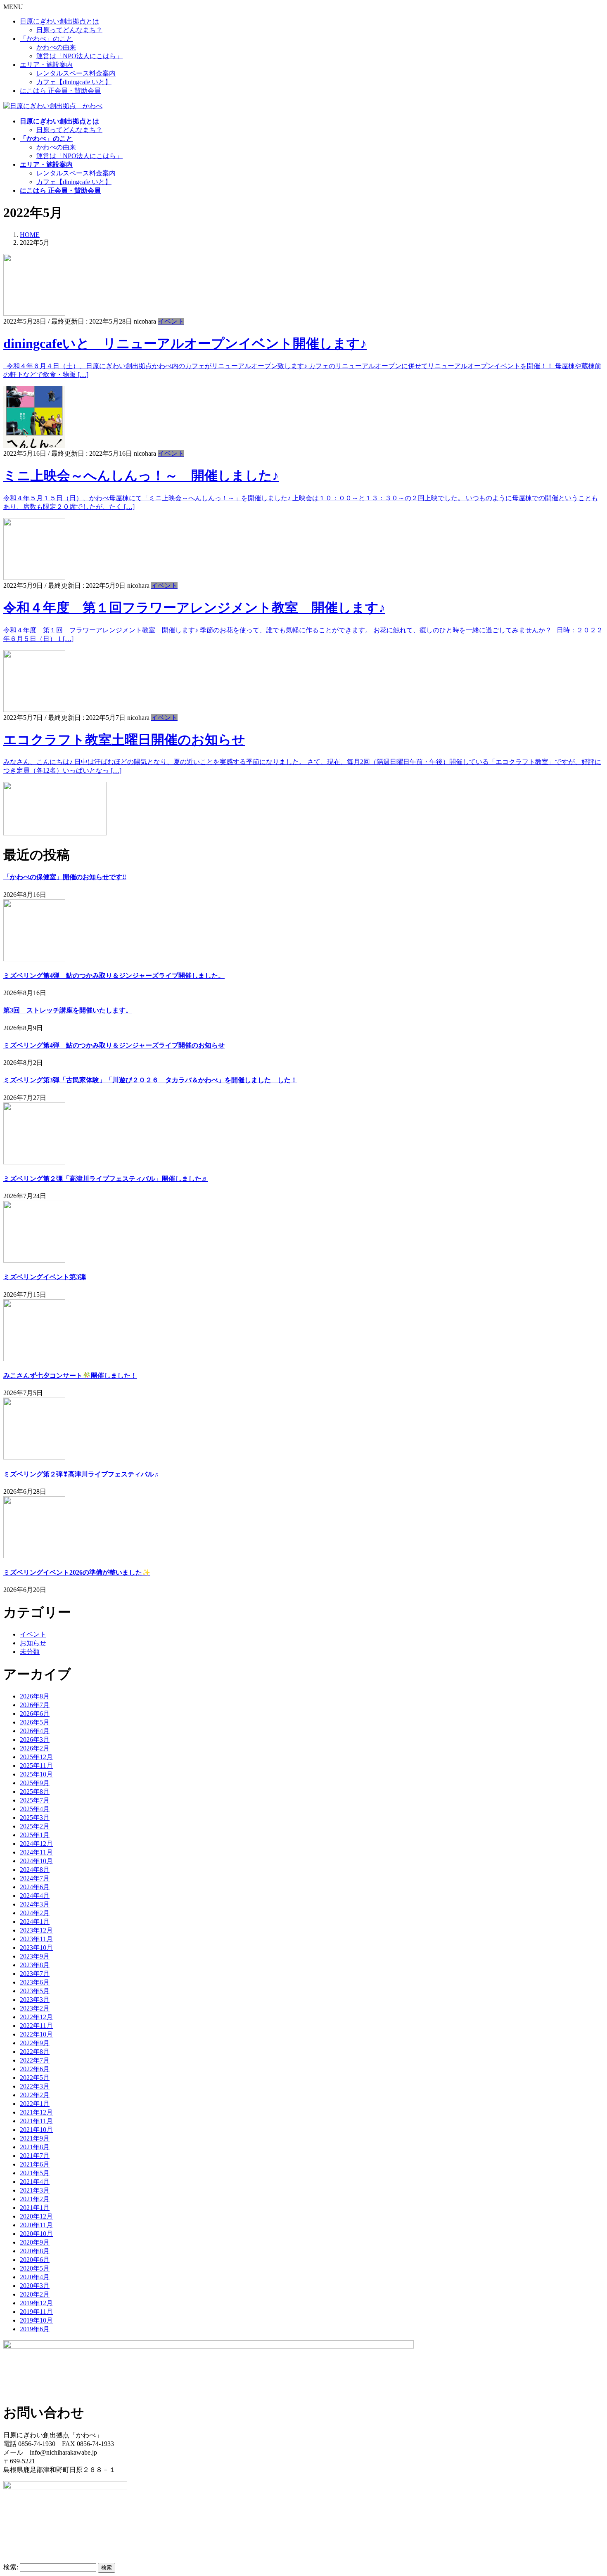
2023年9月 (35, 1956)
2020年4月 (35, 2277)
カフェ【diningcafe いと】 (74, 82)
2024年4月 (35, 1896)
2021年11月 (36, 2121)
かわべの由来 (56, 47)
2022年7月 (35, 2060)
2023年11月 (36, 1939)
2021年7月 (35, 2156)
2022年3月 (35, 2086)
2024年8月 (35, 1870)
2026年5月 (35, 1722)
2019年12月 (36, 2303)
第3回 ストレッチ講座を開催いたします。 (68, 1010)
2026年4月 (35, 1731)
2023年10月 (36, 1948)
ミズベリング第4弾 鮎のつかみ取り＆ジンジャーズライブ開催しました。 (114, 976)
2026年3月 (35, 1740)
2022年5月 (35, 2078)
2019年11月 (36, 2312)
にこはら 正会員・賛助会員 (60, 91)
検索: (11, 2567)
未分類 (30, 1652)
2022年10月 (36, 2034)
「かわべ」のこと (46, 39)
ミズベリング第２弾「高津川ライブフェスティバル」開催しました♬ (106, 1179)
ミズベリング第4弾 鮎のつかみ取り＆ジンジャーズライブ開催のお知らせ (114, 1045)
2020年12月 (36, 2216)
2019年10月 (36, 2320)
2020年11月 (36, 2225)
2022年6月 (35, 2069)
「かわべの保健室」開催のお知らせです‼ (65, 877)
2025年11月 (36, 1766)
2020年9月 (35, 2242)
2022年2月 (35, 2095)
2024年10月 (36, 1861)
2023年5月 (35, 1991)
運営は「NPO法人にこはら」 (79, 56)
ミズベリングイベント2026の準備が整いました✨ (77, 1572)
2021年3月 (35, 2190)
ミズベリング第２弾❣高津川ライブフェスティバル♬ (82, 1474)
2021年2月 (35, 2199)
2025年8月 (35, 1792)
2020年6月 (35, 2260)
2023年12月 (36, 1930)
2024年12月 (36, 1844)
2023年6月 (35, 1982)
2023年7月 (35, 1974)
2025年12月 (36, 1757)
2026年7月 (35, 1705)
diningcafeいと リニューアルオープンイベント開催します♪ (185, 343)
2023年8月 (35, 1965)
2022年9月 (35, 2043)
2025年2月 (35, 1826)
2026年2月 (35, 1748)
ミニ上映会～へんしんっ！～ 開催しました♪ (141, 475)
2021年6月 (35, 2164)
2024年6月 (35, 1887)
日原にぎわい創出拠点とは (59, 21)
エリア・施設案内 (46, 65)
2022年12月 (36, 2017)
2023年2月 (35, 2008)
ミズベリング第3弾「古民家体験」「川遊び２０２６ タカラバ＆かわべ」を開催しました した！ (150, 1080)
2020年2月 (35, 2294)
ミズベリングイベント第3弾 (45, 1277)
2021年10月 (36, 2130)
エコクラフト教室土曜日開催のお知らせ (124, 740)
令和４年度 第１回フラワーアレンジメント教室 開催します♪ (194, 608)
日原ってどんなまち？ (69, 30)
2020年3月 (35, 2286)
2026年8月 (35, 1696)
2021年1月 (35, 2208)
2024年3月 (35, 1904)
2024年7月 (35, 1878)
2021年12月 (36, 2112)
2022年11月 (36, 2026)
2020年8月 (35, 2251)
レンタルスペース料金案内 (76, 73)
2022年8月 (35, 2052)
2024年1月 (35, 1922)
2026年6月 (35, 1714)
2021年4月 (35, 2182)
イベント (171, 321)
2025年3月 (35, 1818)
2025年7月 (35, 1800)
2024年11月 (36, 1852)
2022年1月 (35, 2104)
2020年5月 (35, 2268)
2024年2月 (35, 1913)
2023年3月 (35, 2000)
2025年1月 (35, 1835)
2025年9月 (35, 1783)
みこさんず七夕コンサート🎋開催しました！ (70, 1376)
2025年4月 (35, 1809)
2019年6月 (35, 2329)
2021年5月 (35, 2173)
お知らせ (33, 1643)
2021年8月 (35, 2147)
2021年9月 (35, 2138)
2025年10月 (36, 1774)
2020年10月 (36, 2234)
